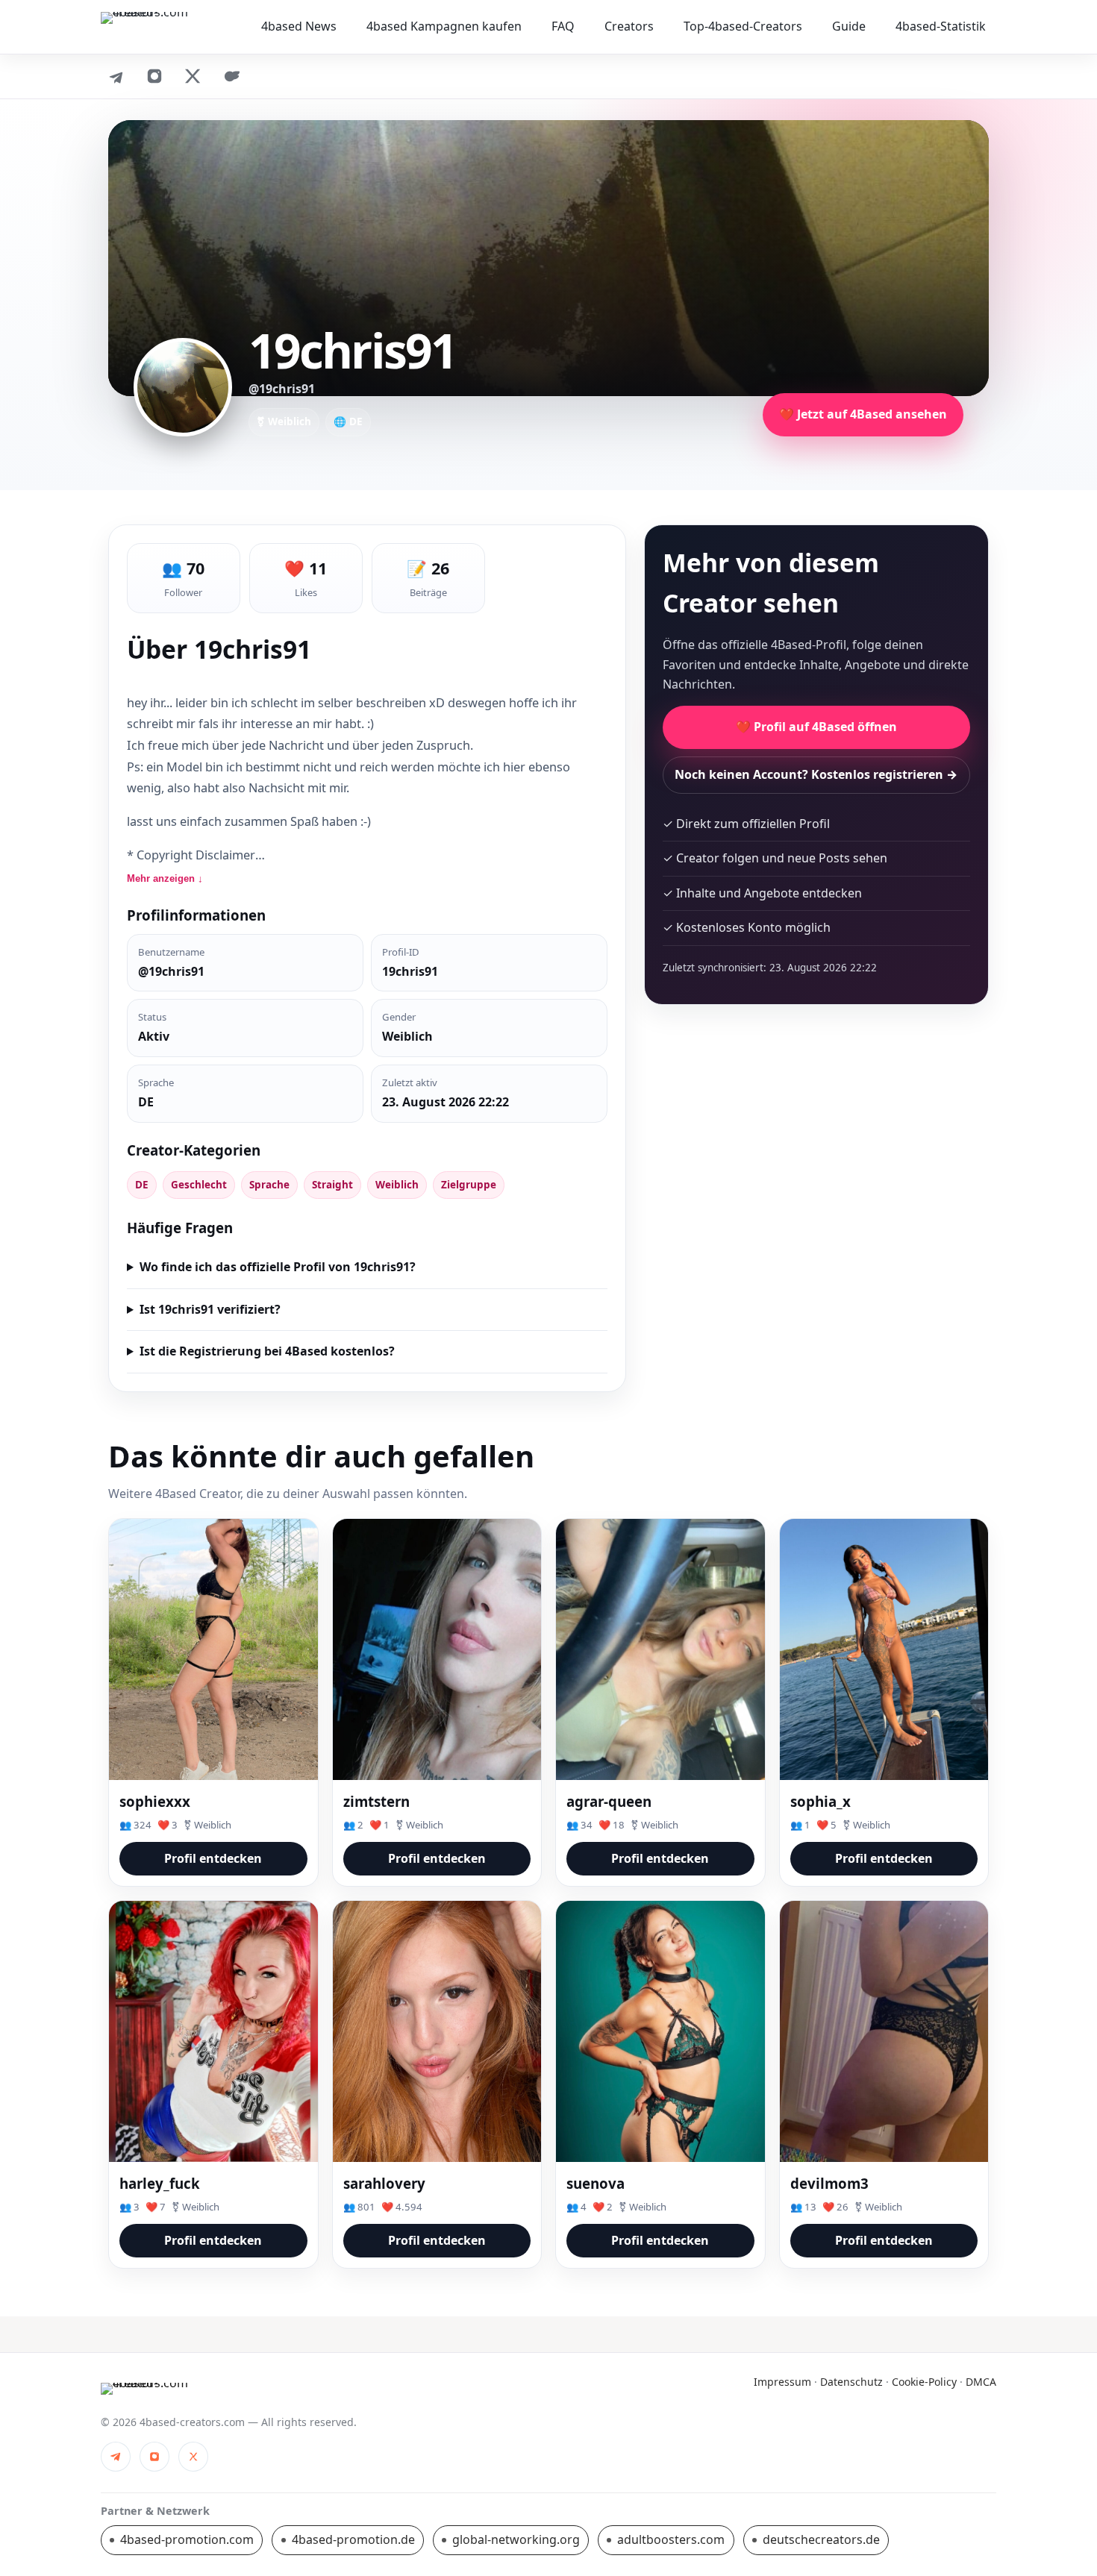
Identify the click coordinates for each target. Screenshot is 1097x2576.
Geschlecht (199, 1185)
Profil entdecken (213, 1858)
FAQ (563, 26)
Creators (629, 26)
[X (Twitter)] (193, 76)
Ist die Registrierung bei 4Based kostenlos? (267, 1351)
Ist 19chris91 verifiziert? (210, 1309)
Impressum (782, 2382)
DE (142, 1185)
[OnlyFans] (232, 76)
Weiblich (397, 1185)
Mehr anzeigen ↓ (165, 878)
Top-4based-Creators (743, 26)
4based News (299, 26)
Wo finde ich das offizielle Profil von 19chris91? (278, 1267)
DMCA (981, 2382)
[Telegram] (116, 76)
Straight (332, 1185)
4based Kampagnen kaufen (444, 26)
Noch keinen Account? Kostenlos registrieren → (816, 774)
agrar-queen (609, 1801)
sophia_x (821, 1801)
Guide (849, 26)
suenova (596, 2183)
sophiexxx (155, 1801)
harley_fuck (160, 2183)
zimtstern (376, 1801)
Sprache (269, 1185)
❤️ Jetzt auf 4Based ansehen (863, 414)
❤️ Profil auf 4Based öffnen (816, 727)
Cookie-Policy (924, 2382)
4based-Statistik (941, 26)
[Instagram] (154, 76)
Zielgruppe (469, 1185)
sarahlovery (384, 2183)
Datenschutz (851, 2382)
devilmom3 (829, 2183)
